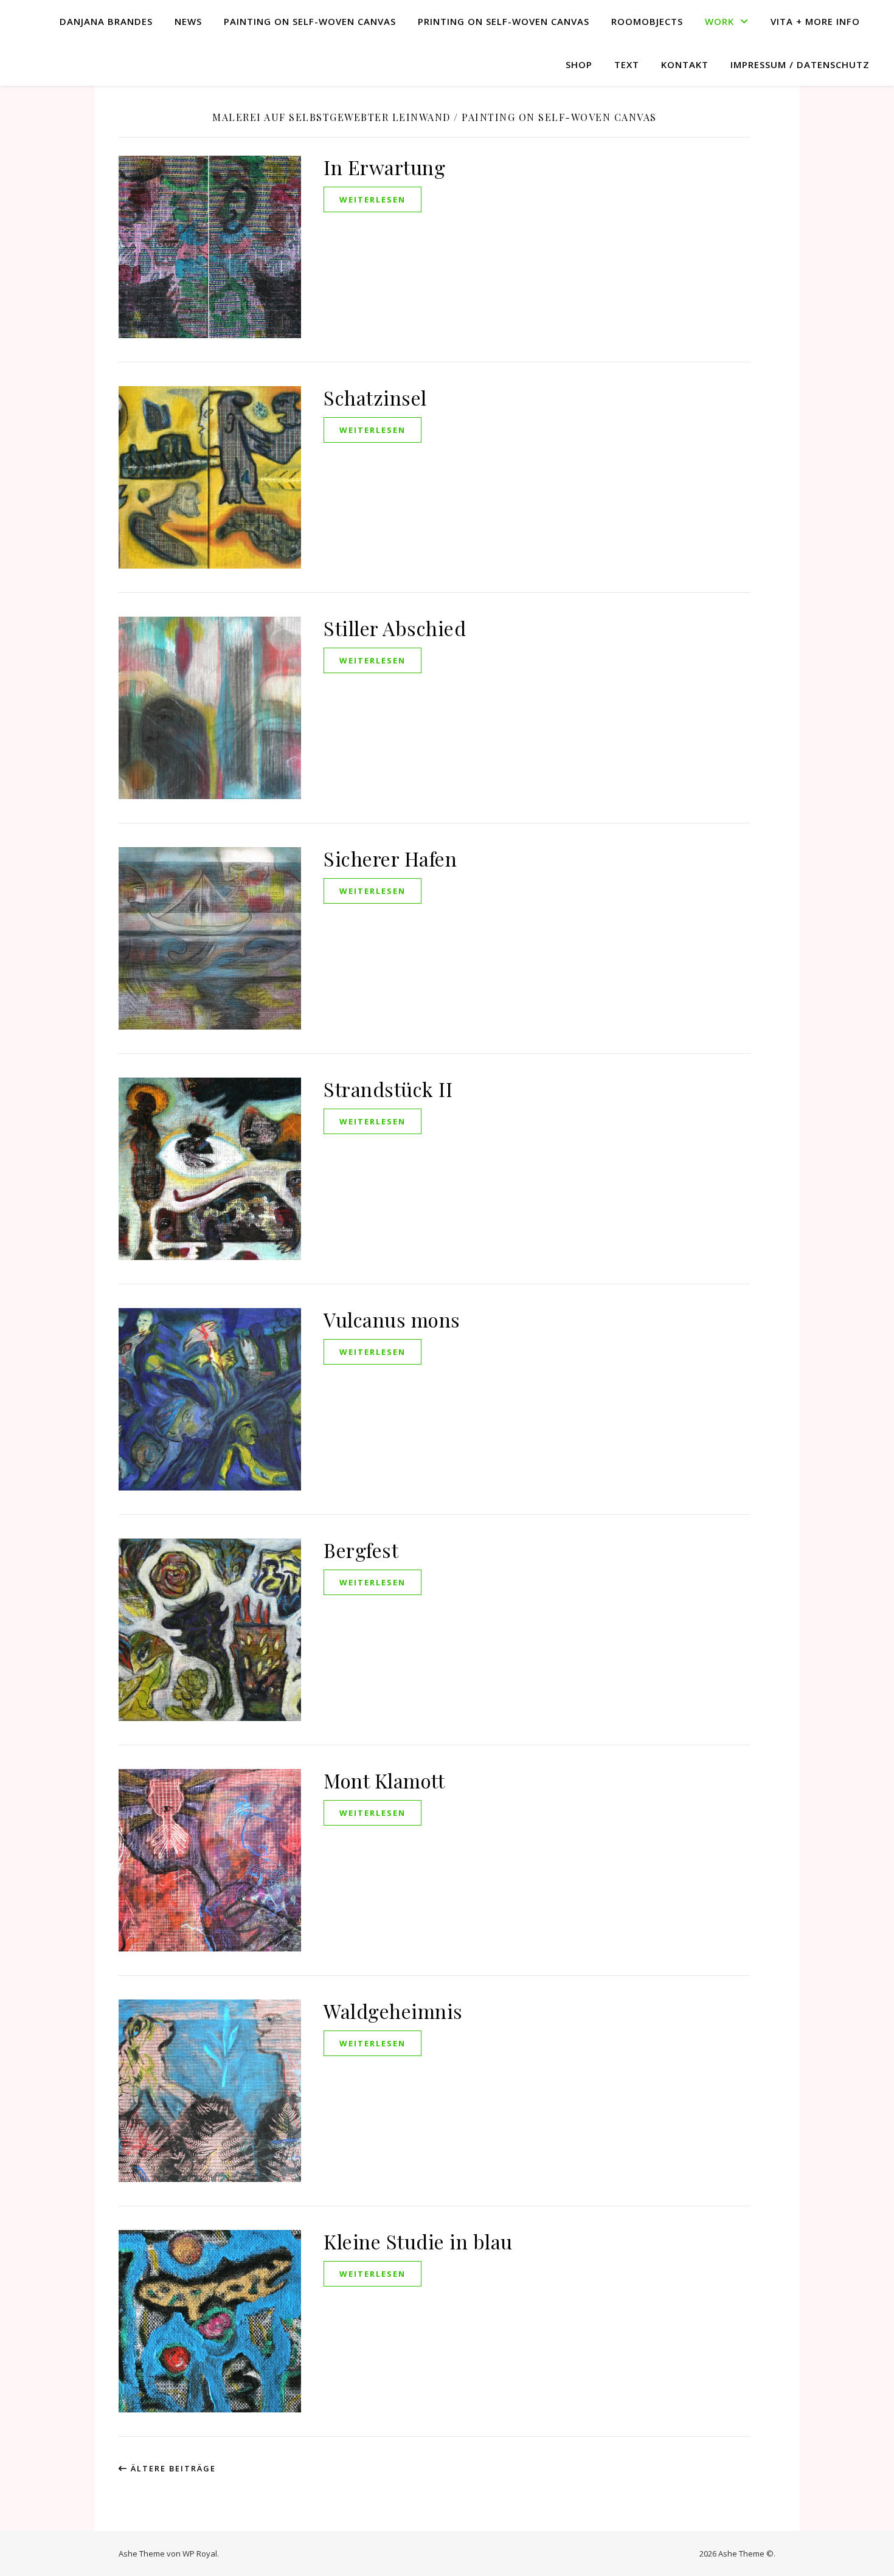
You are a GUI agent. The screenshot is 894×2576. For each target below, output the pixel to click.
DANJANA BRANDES (106, 21)
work (719, 21)
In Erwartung (384, 167)
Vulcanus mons (392, 1319)
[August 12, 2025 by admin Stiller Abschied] (774, 390)
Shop (579, 64)
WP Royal (200, 2553)
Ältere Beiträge (172, 2468)
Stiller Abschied (395, 628)
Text (627, 64)
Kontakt (685, 64)
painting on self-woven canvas (310, 21)
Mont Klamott (384, 1780)
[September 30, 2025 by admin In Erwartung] (774, 147)
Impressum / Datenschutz (800, 64)
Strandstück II (388, 1089)
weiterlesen (372, 199)
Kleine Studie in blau (418, 2241)
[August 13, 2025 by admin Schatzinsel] (774, 317)
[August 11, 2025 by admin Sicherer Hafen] (774, 471)
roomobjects (647, 21)
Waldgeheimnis (393, 2011)
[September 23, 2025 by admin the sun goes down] (774, 236)
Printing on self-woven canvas (504, 21)
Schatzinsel (375, 397)
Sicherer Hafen (390, 858)
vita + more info (815, 21)
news (188, 21)
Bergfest (361, 1550)
